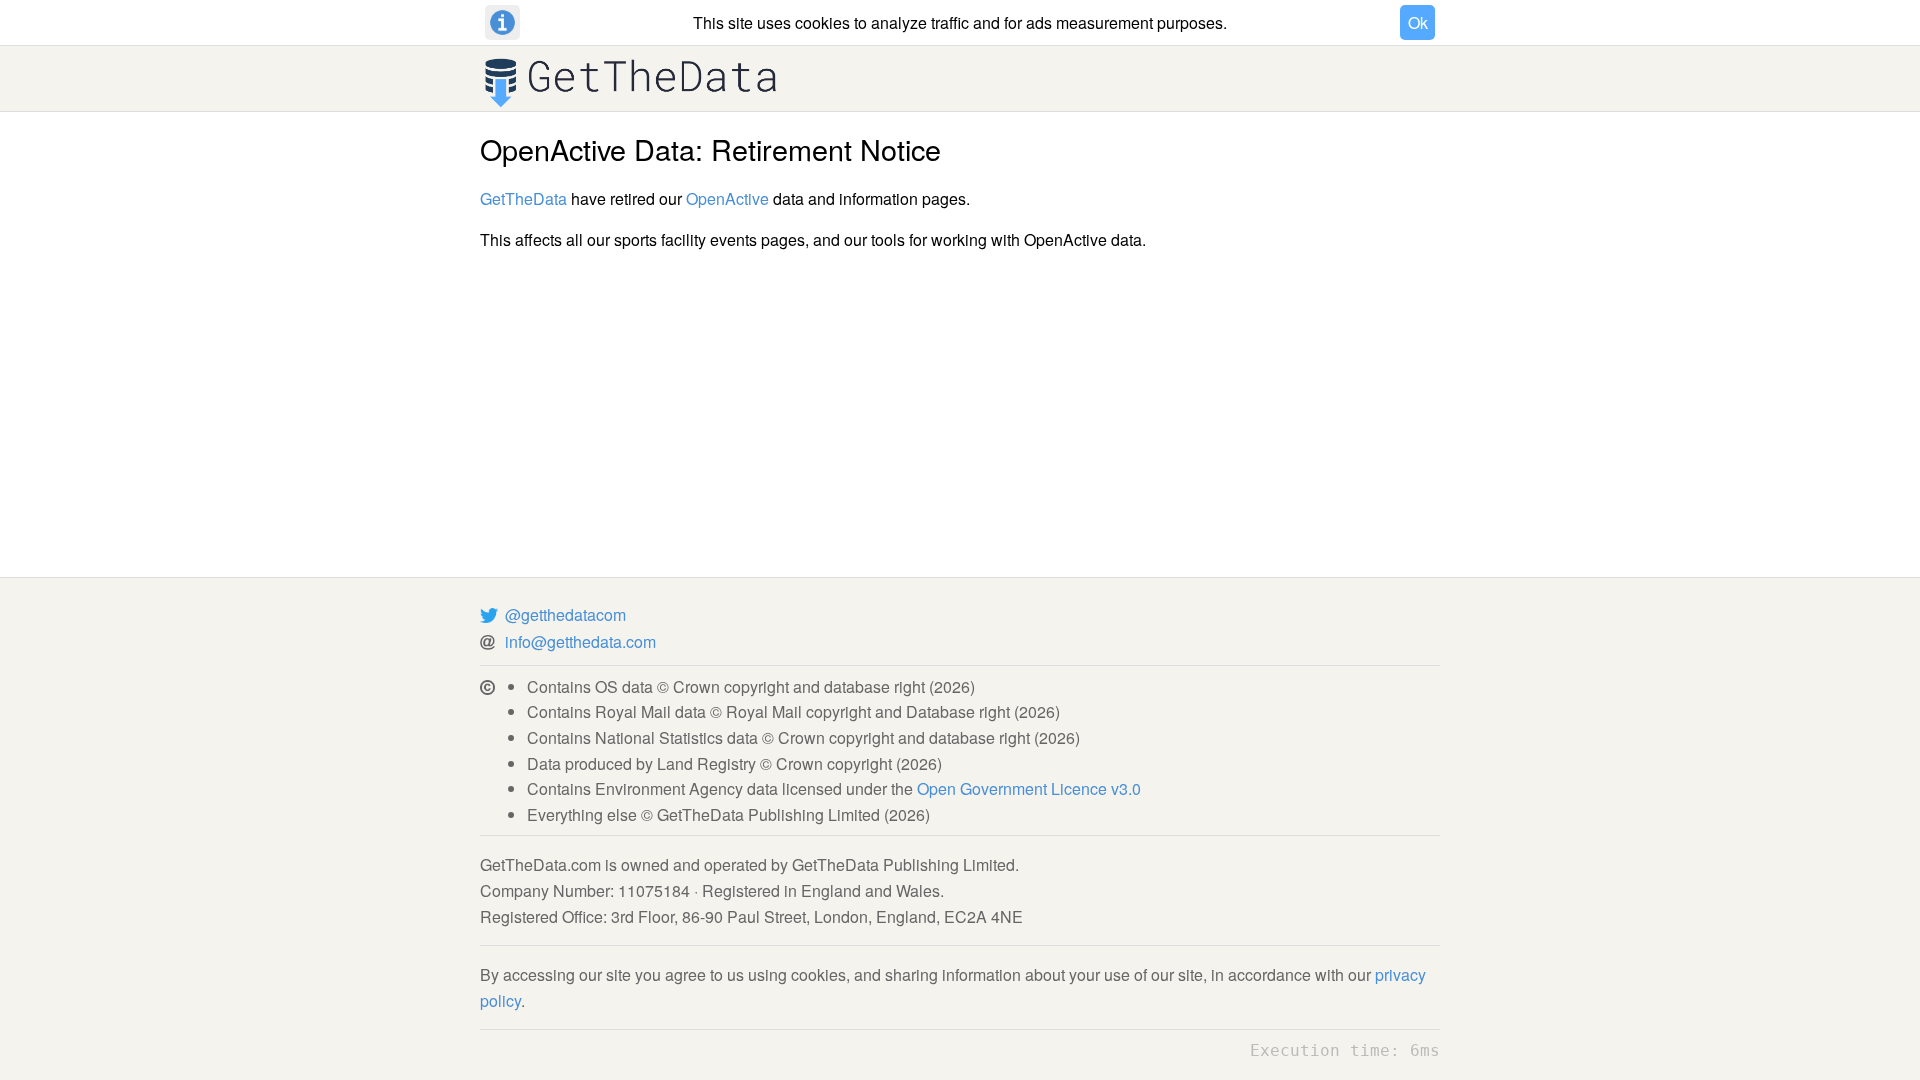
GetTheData (523, 198)
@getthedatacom (565, 614)
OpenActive (727, 198)
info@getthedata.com (580, 641)
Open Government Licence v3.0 (1029, 788)
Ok (1418, 22)
